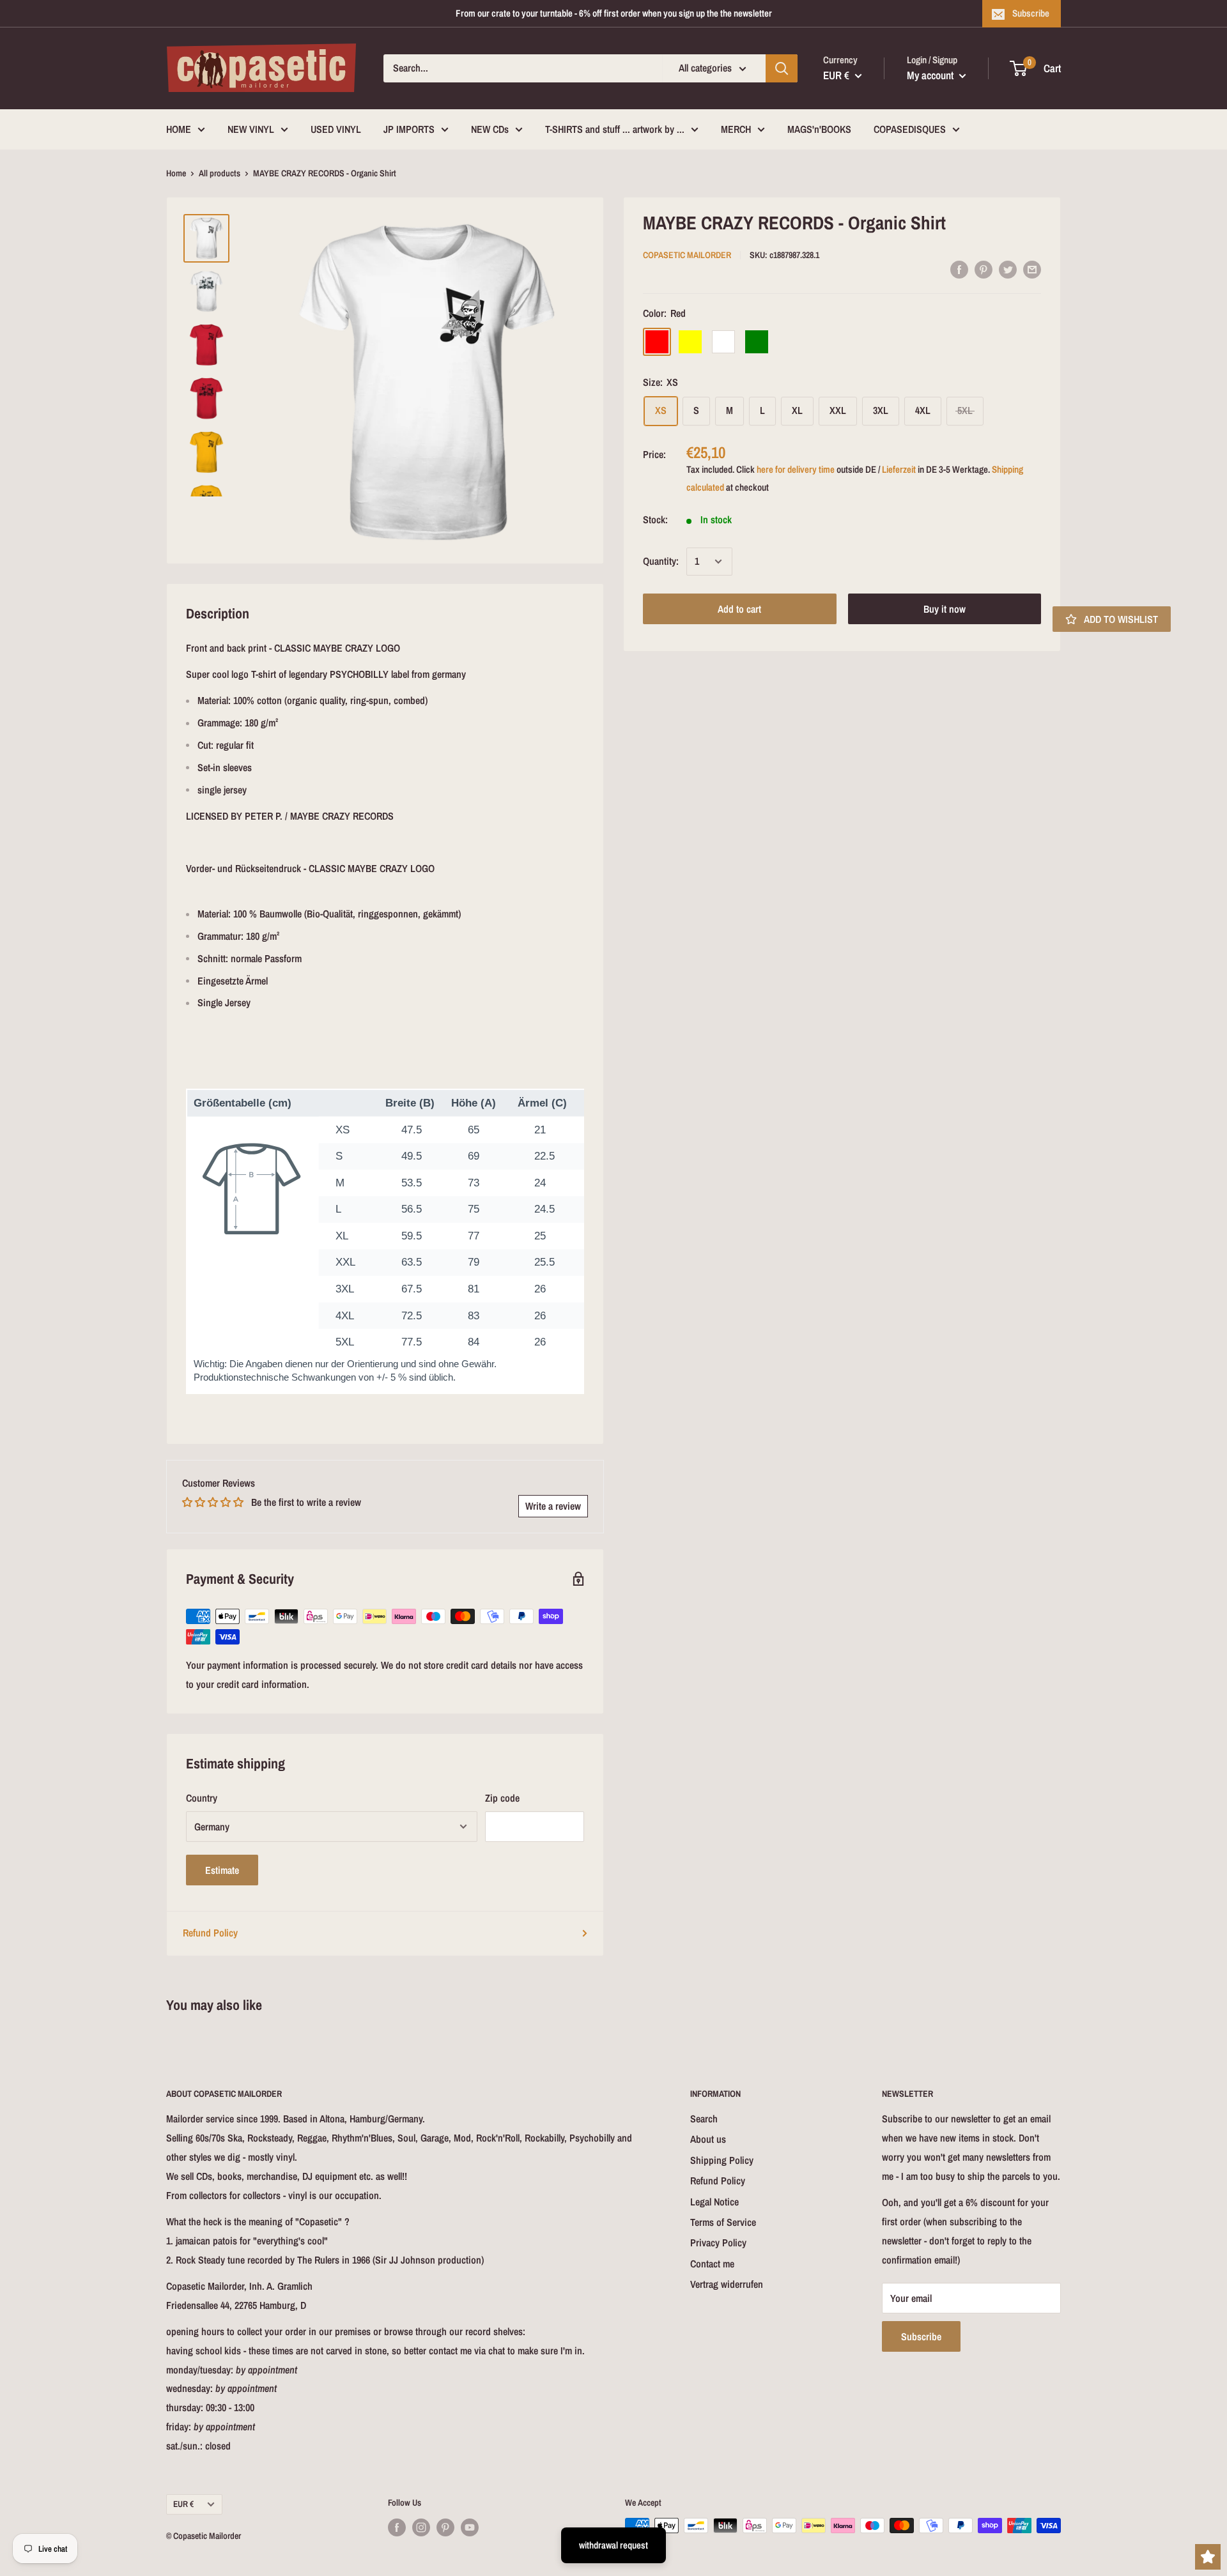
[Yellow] (690, 341)
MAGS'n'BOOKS (819, 129)
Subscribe (1031, 13)
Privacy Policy (718, 2242)
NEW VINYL (251, 129)
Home (176, 173)
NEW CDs (490, 129)
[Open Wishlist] (1208, 2557)
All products (220, 173)
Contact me (712, 2264)
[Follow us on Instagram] (421, 2527)
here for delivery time (796, 469)
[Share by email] (1032, 269)
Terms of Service (723, 2222)
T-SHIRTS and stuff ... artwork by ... (615, 129)
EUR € (183, 2504)
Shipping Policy (722, 2160)
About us (708, 2139)
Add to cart (739, 609)
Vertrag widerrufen (727, 2284)
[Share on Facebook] (959, 269)
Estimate (222, 1870)
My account (931, 75)
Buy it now (945, 609)
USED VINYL (336, 129)
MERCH (736, 129)
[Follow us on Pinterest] (445, 2527)
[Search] (782, 68)
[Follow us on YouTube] (470, 2527)
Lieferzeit (899, 469)
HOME (179, 129)
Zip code (502, 1798)
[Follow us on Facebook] (397, 2527)
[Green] (757, 341)
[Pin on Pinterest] (984, 269)
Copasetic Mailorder (687, 255)
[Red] (657, 341)
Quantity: (661, 561)
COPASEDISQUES (910, 129)
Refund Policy (210, 1933)
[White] (723, 341)
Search (704, 2119)
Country (202, 1798)
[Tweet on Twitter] (1008, 269)
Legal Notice (714, 2202)
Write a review (553, 1506)
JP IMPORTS (409, 129)
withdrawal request (613, 2545)
